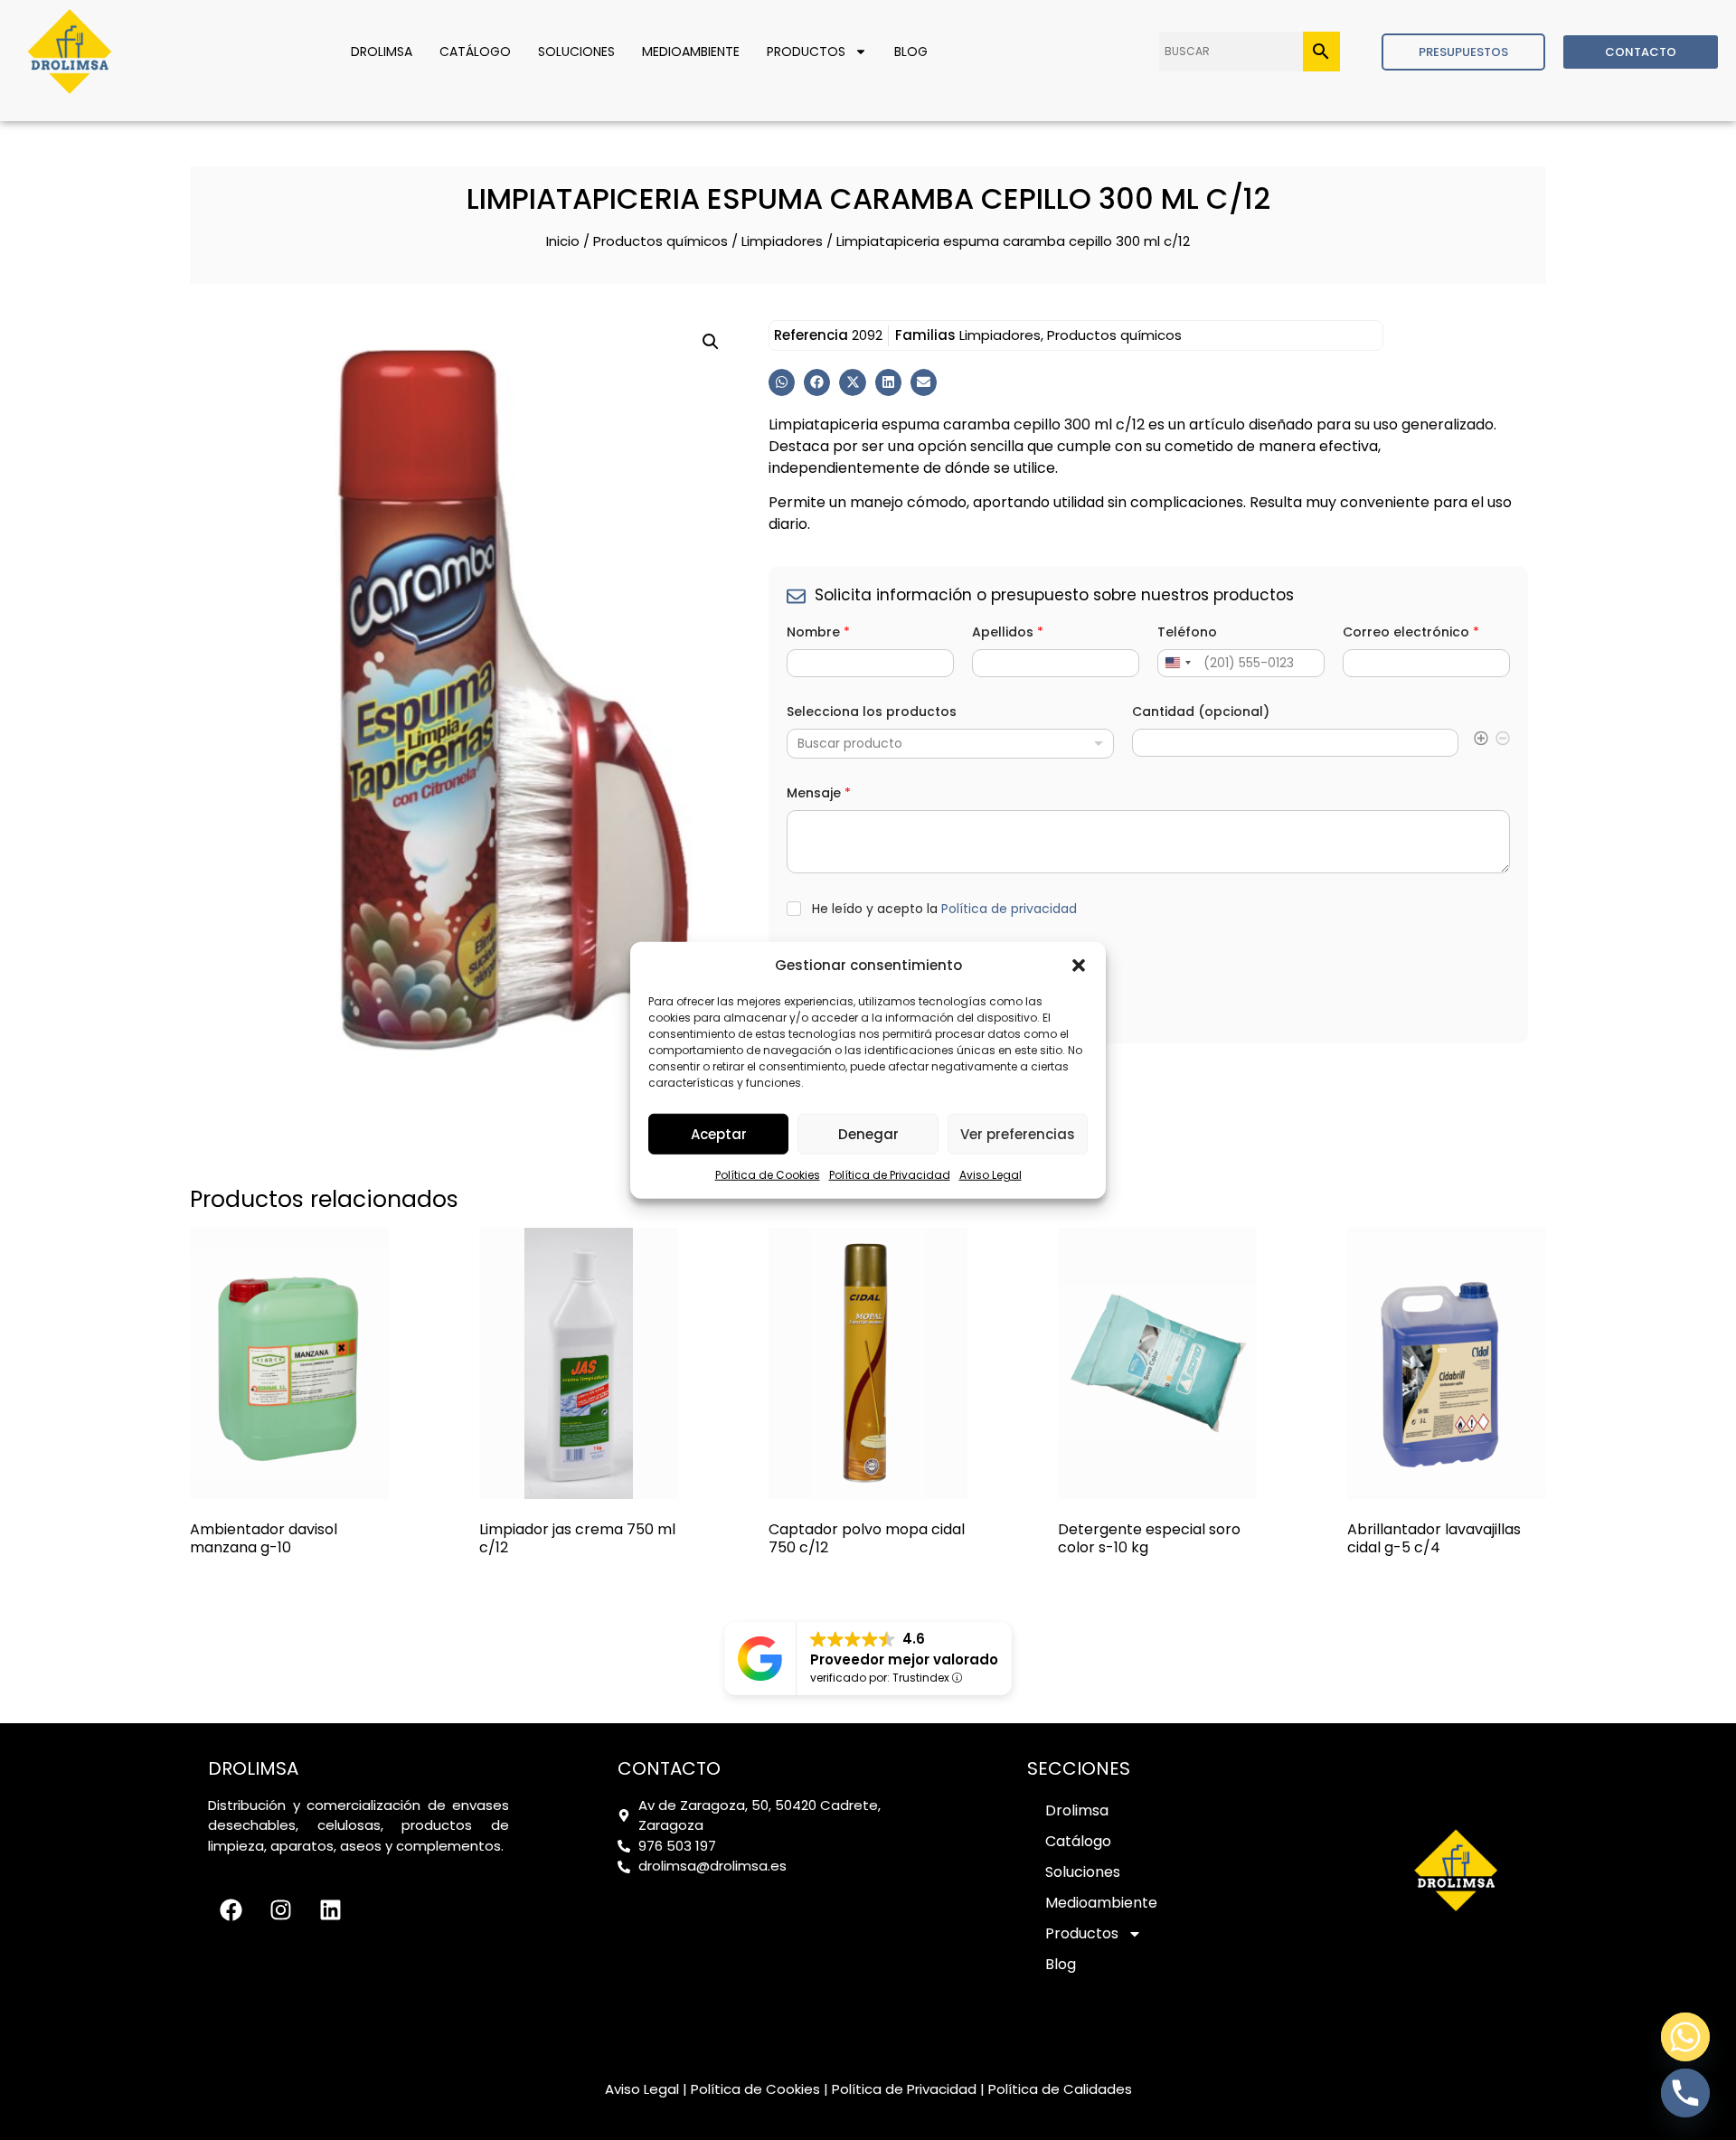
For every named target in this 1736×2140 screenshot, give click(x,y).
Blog (911, 52)
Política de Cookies (768, 1175)
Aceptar (719, 1133)
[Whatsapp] (1685, 2037)
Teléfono (1187, 632)
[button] (1079, 966)
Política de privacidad (1009, 909)
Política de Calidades (1060, 2089)
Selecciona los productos (872, 712)
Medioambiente (691, 52)
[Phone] (1685, 2093)
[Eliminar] (1503, 742)
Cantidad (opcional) (1201, 712)
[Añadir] (1481, 742)
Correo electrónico (1411, 632)
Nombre (818, 632)
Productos (806, 52)
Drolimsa (382, 52)
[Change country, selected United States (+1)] (1177, 663)
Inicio (563, 241)
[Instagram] (280, 1910)
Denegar (868, 1133)
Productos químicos (660, 241)
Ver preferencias (1018, 1133)
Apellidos (1008, 632)
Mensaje (819, 793)
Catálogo (475, 52)
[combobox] (950, 744)
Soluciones (576, 52)
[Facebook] (231, 1910)
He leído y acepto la (944, 909)
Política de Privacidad (890, 1175)
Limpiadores (782, 241)
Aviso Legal (991, 1175)
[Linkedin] (330, 1910)
